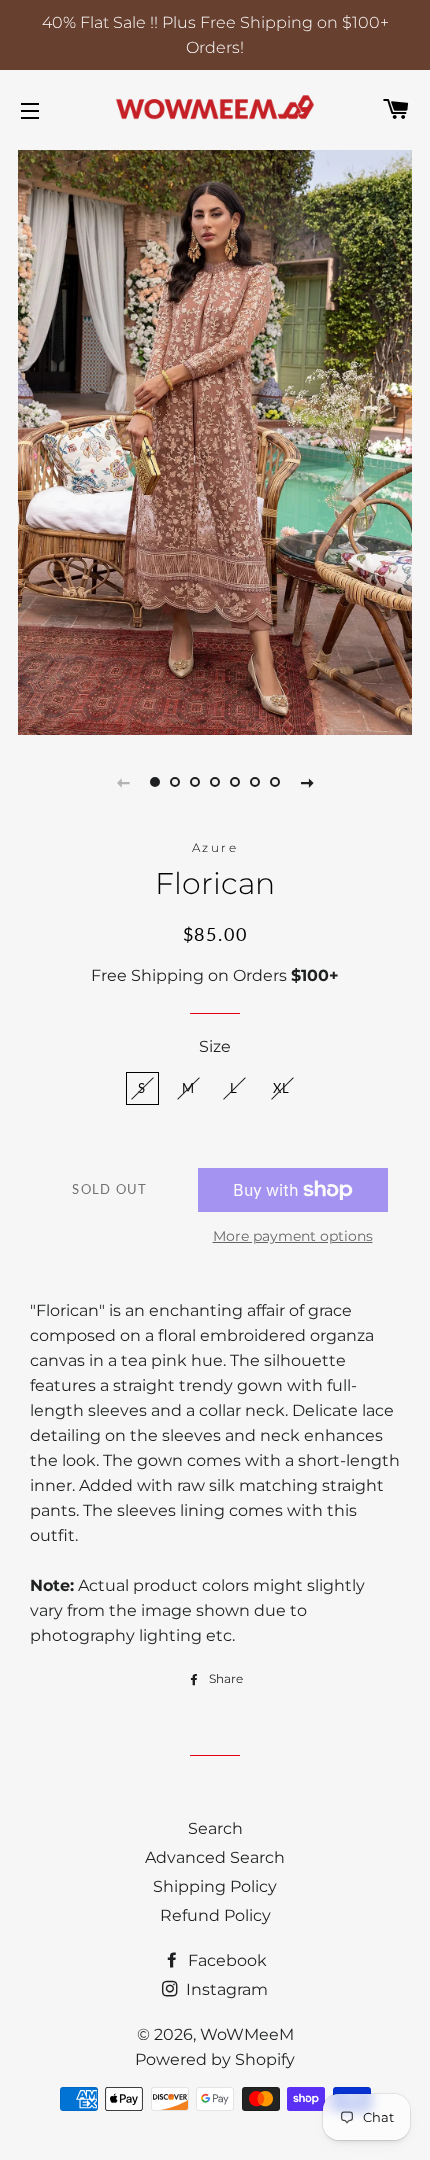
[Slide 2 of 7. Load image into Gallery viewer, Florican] (175, 782)
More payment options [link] (293, 1236)
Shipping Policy (215, 1886)
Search (215, 1828)
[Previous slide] (123, 782)
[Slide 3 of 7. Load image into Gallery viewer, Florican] (195, 782)
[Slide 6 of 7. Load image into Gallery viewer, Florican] (255, 782)
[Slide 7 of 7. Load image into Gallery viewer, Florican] (275, 782)
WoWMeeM (247, 2034)
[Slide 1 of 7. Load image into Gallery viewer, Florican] (155, 782)
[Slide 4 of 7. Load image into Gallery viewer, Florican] (215, 782)
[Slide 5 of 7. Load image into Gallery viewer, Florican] (235, 782)
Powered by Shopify (215, 2059)
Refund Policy (215, 1915)
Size (215, 1046)
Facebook (225, 1960)
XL (282, 1088)
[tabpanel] (215, 440)
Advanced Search (215, 1857)
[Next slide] (307, 782)
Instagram (225, 1989)
